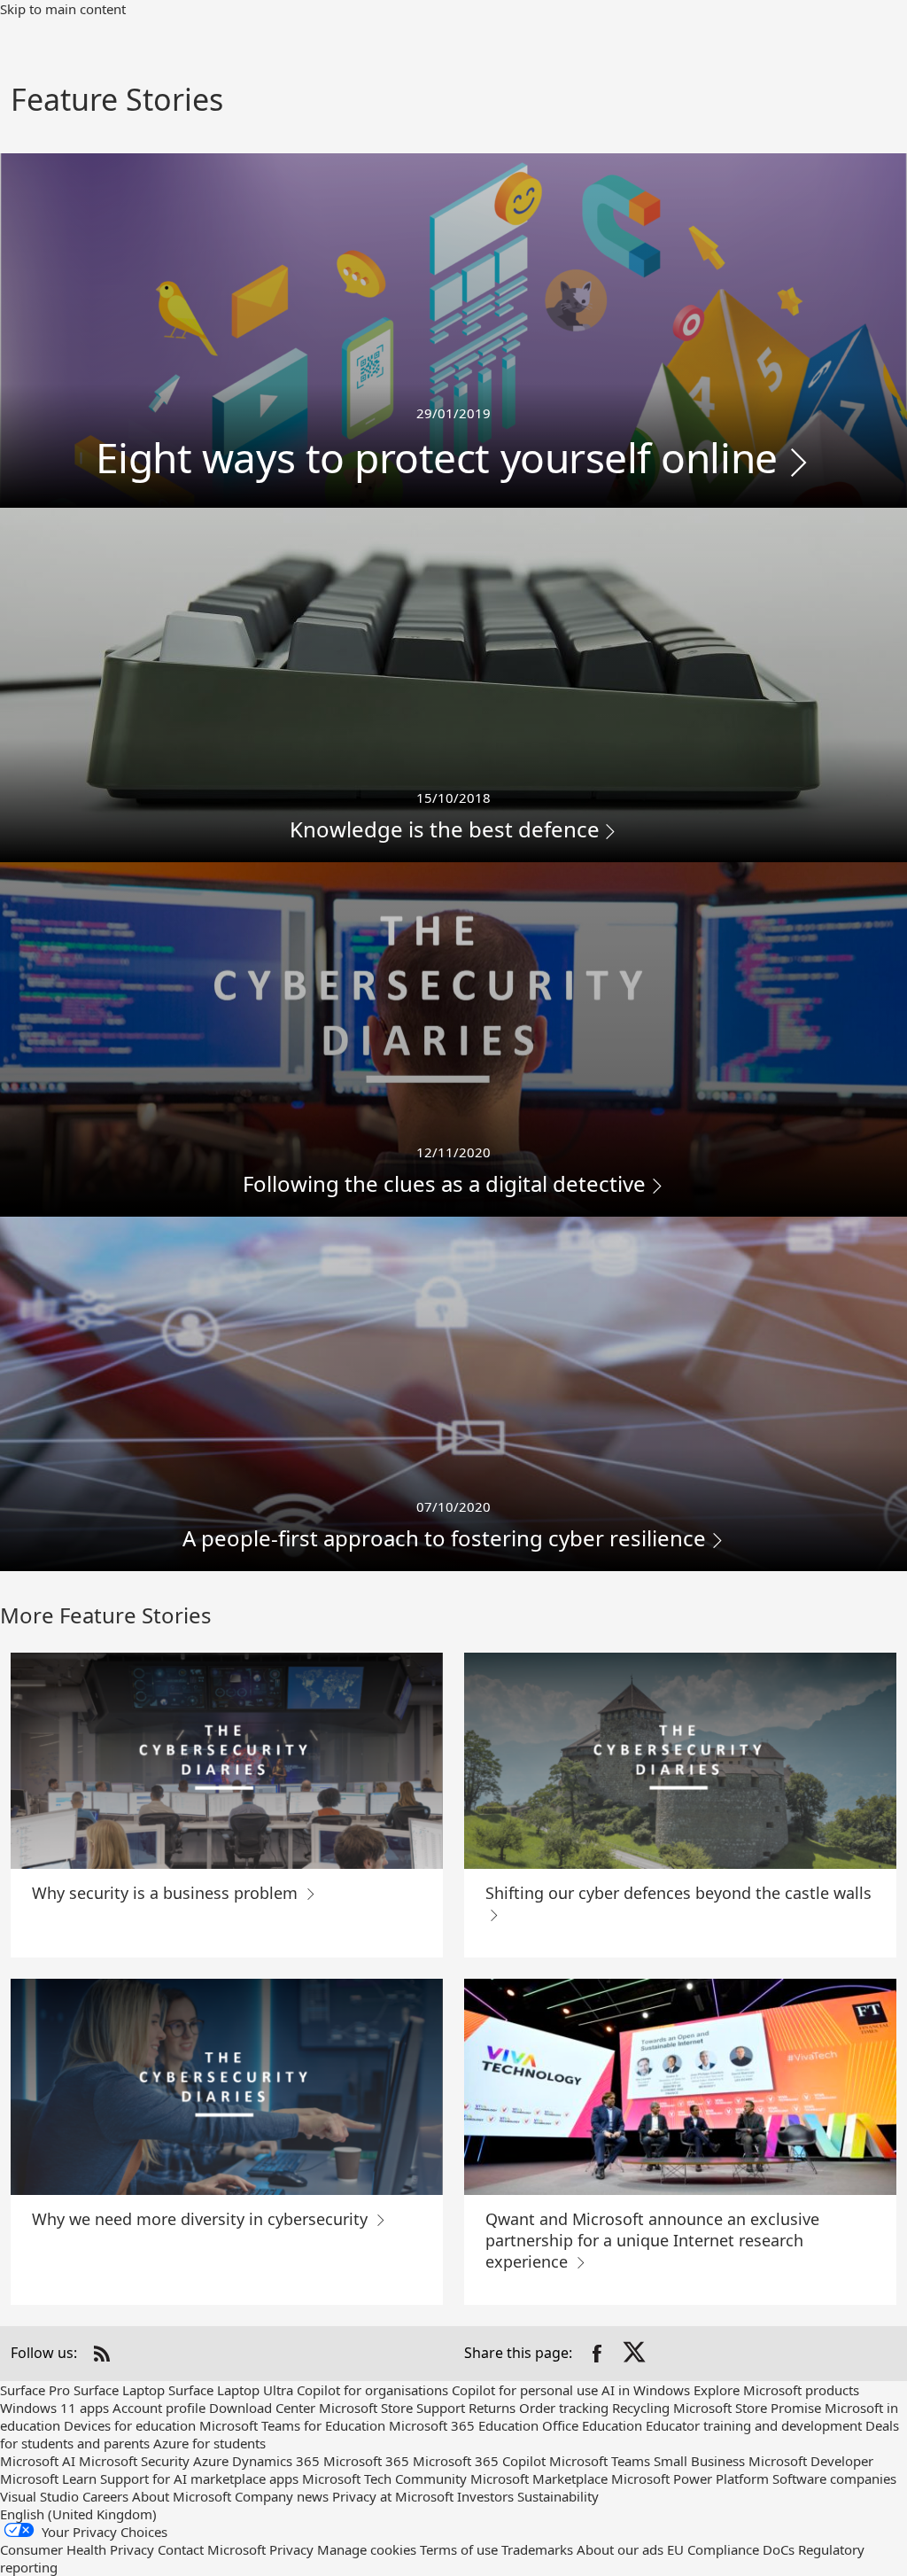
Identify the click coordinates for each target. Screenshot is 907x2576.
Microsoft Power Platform (690, 2479)
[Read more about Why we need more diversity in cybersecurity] (227, 2087)
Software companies (834, 2479)
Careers (105, 2496)
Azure (211, 2461)
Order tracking (564, 2408)
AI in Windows (646, 2390)
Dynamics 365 (276, 2461)
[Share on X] (636, 2354)
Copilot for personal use (525, 2390)
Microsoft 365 (366, 2461)
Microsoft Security (134, 2461)
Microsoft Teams (600, 2461)
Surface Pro (35, 2390)
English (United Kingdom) (78, 2514)
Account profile (159, 2408)
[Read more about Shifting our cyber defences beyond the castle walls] (680, 1761)
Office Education (592, 2425)
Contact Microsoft (212, 2549)
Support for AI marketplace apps (199, 2479)
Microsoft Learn (48, 2479)
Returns (492, 2408)
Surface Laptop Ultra (231, 2390)
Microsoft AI (38, 2461)
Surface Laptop (119, 2390)
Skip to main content (63, 9)
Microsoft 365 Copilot (479, 2461)
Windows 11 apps (54, 2408)
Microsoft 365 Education (464, 2425)
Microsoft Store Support (392, 2408)
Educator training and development (754, 2425)
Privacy (291, 2549)
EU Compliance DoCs (731, 2549)
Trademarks (537, 2549)
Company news (282, 2496)
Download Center (262, 2408)
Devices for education (130, 2425)
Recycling (641, 2408)
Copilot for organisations (372, 2390)
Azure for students (209, 2443)
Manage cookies (367, 2549)
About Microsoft (182, 2496)
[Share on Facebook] (597, 2354)
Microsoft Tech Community (384, 2479)
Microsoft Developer (811, 2461)
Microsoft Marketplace (539, 2479)
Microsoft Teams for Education (292, 2425)
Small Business (699, 2461)
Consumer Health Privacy (77, 2549)
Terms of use (459, 2549)
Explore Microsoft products (776, 2390)
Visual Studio (39, 2496)
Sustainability (558, 2496)
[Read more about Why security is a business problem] (227, 1761)
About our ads (620, 2549)
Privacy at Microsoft (393, 2496)
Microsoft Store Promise (747, 2408)
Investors (485, 2496)
